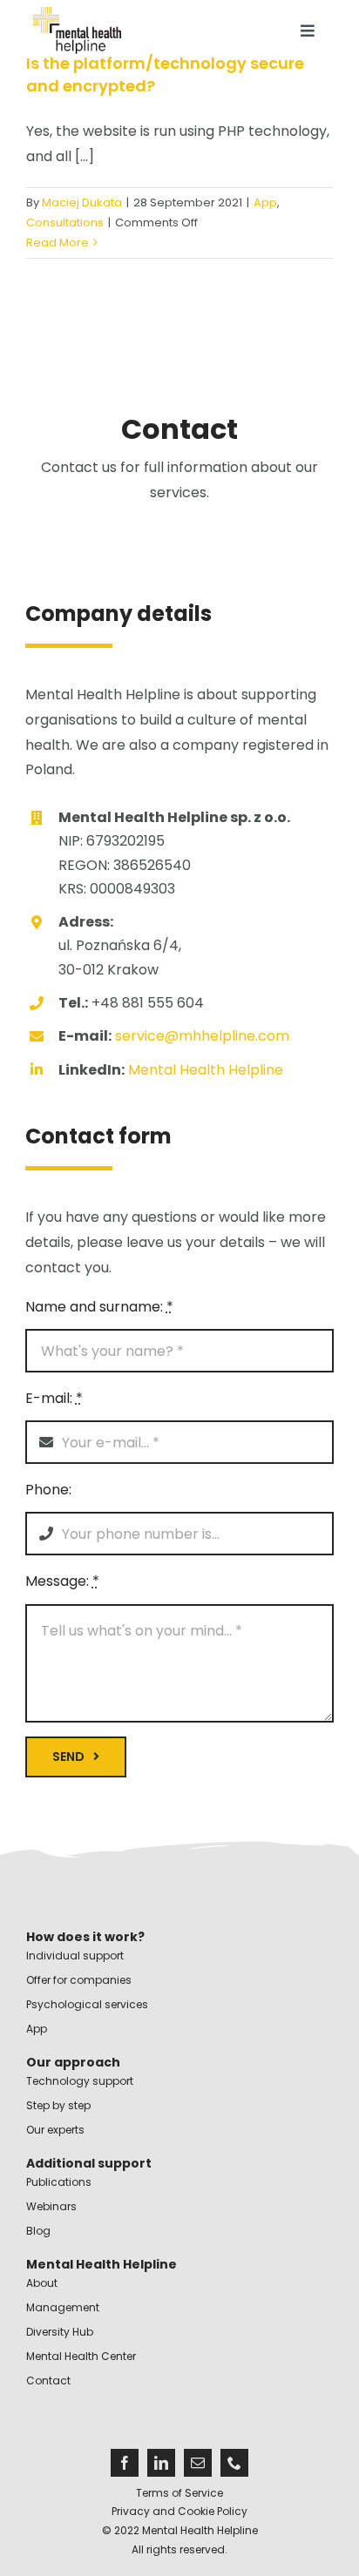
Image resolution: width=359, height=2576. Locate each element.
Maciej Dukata (82, 202)
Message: (62, 1581)
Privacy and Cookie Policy (179, 2511)
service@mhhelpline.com (200, 1036)
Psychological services (87, 2004)
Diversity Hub (60, 2332)
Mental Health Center (81, 2356)
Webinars (51, 2206)
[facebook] (125, 2463)
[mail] (198, 2463)
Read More (58, 243)
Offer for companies (79, 1980)
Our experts (55, 2130)
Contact (48, 2380)
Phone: (48, 1490)
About (42, 2283)
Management (63, 2307)
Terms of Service (179, 2493)
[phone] (234, 2463)
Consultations (65, 223)
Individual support (75, 1956)
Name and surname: (99, 1307)
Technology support (80, 2081)
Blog (38, 2231)
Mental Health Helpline (206, 1070)
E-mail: (54, 1398)
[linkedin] (161, 2463)
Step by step (58, 2105)
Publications (59, 2182)
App (265, 202)
